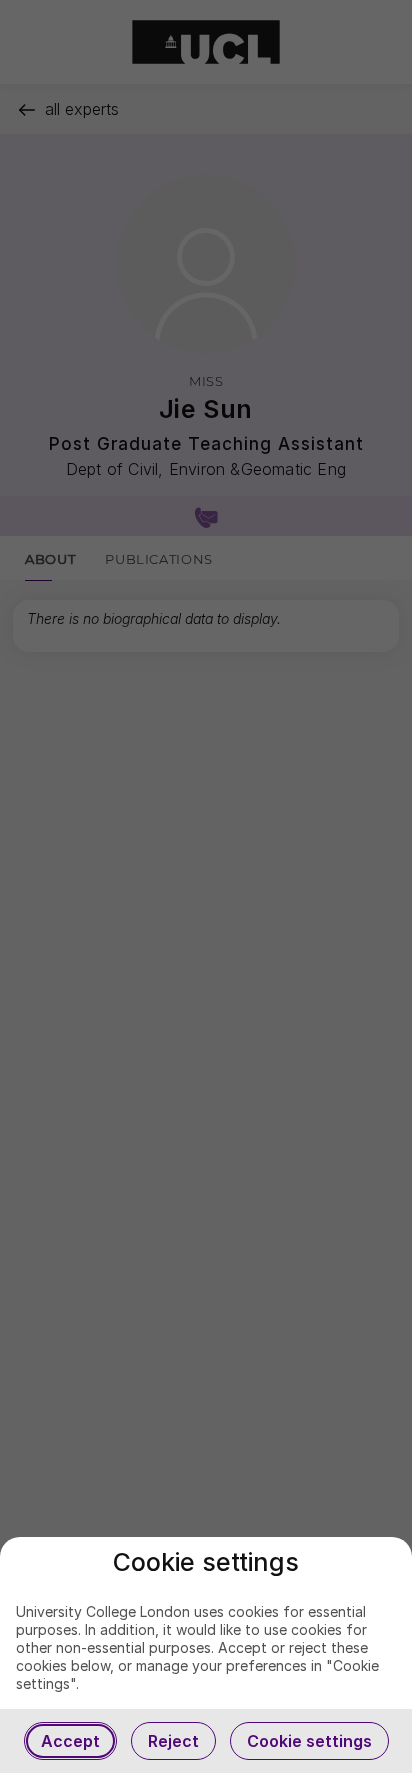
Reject (173, 1741)
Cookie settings (309, 1741)
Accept (70, 1741)
